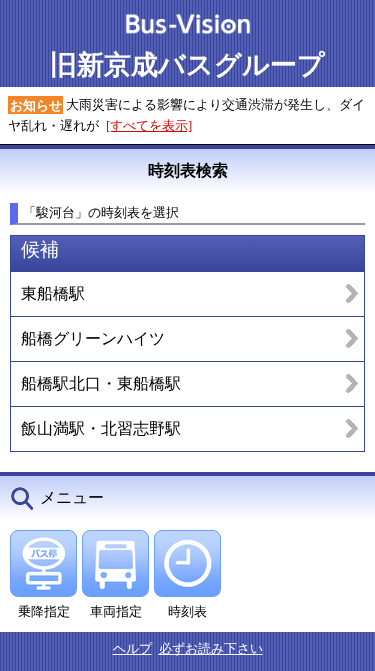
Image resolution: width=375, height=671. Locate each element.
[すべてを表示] (149, 125)
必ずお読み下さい (211, 648)
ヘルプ (132, 648)
